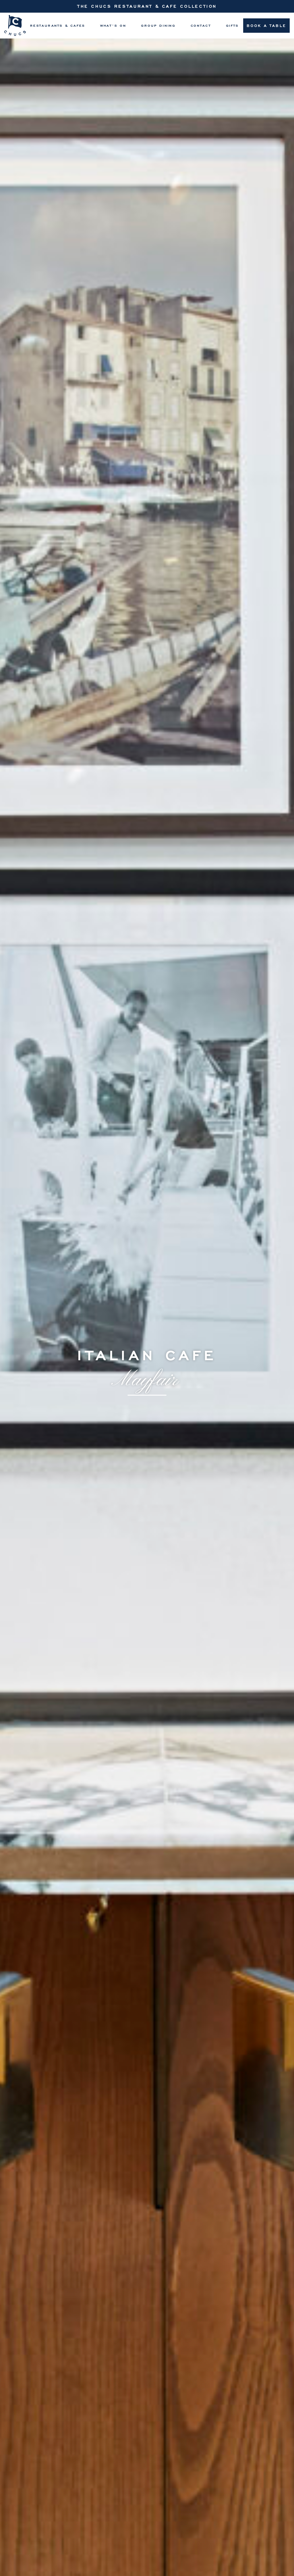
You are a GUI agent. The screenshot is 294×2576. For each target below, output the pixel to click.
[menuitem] (58, 26)
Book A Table (266, 25)
